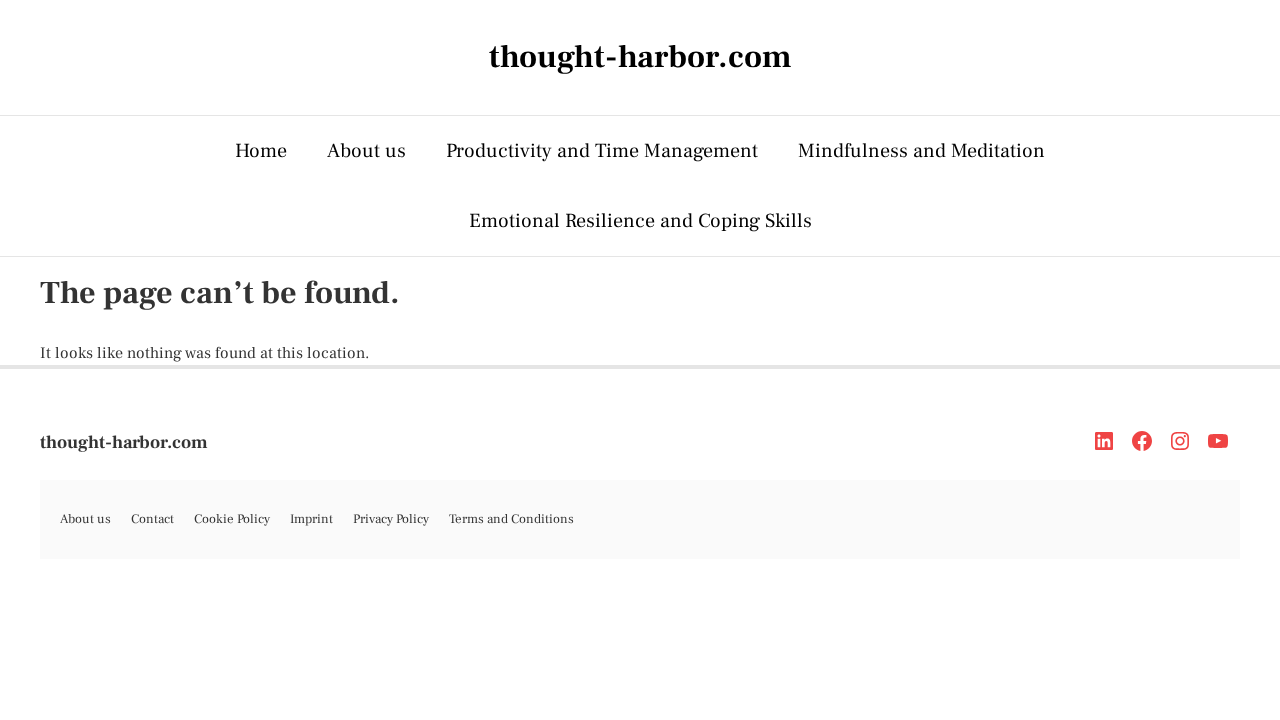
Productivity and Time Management (602, 151)
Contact (152, 519)
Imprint (311, 519)
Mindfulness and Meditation (921, 151)
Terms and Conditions (511, 519)
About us (366, 151)
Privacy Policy (391, 519)
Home (261, 151)
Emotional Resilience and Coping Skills (640, 221)
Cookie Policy (232, 519)
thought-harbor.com (124, 442)
